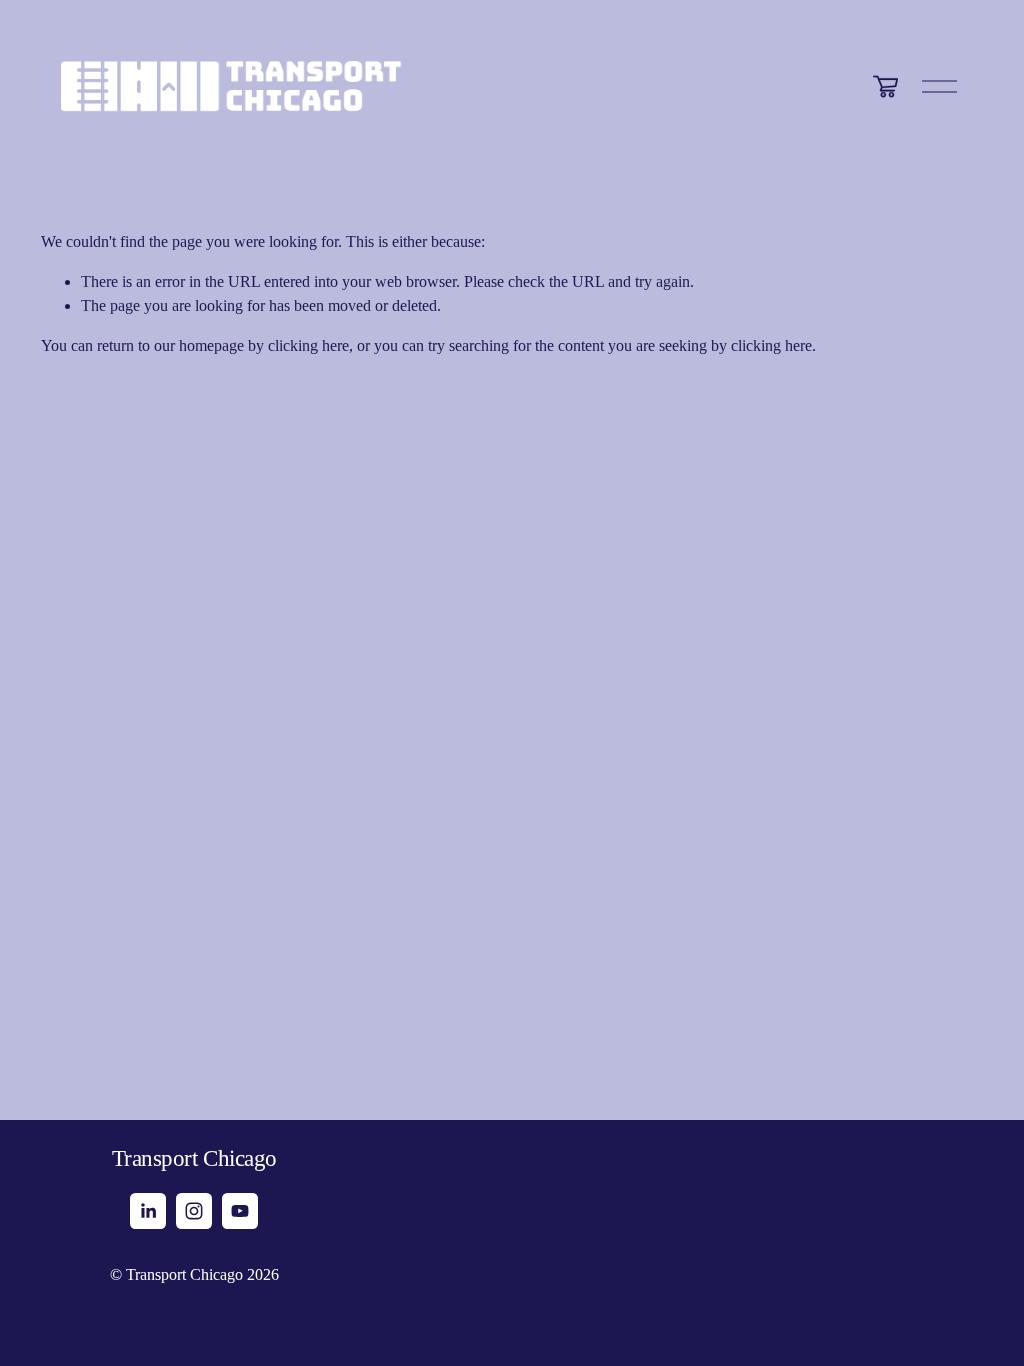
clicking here (308, 345)
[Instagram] (194, 1211)
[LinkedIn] (148, 1211)
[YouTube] (240, 1211)
